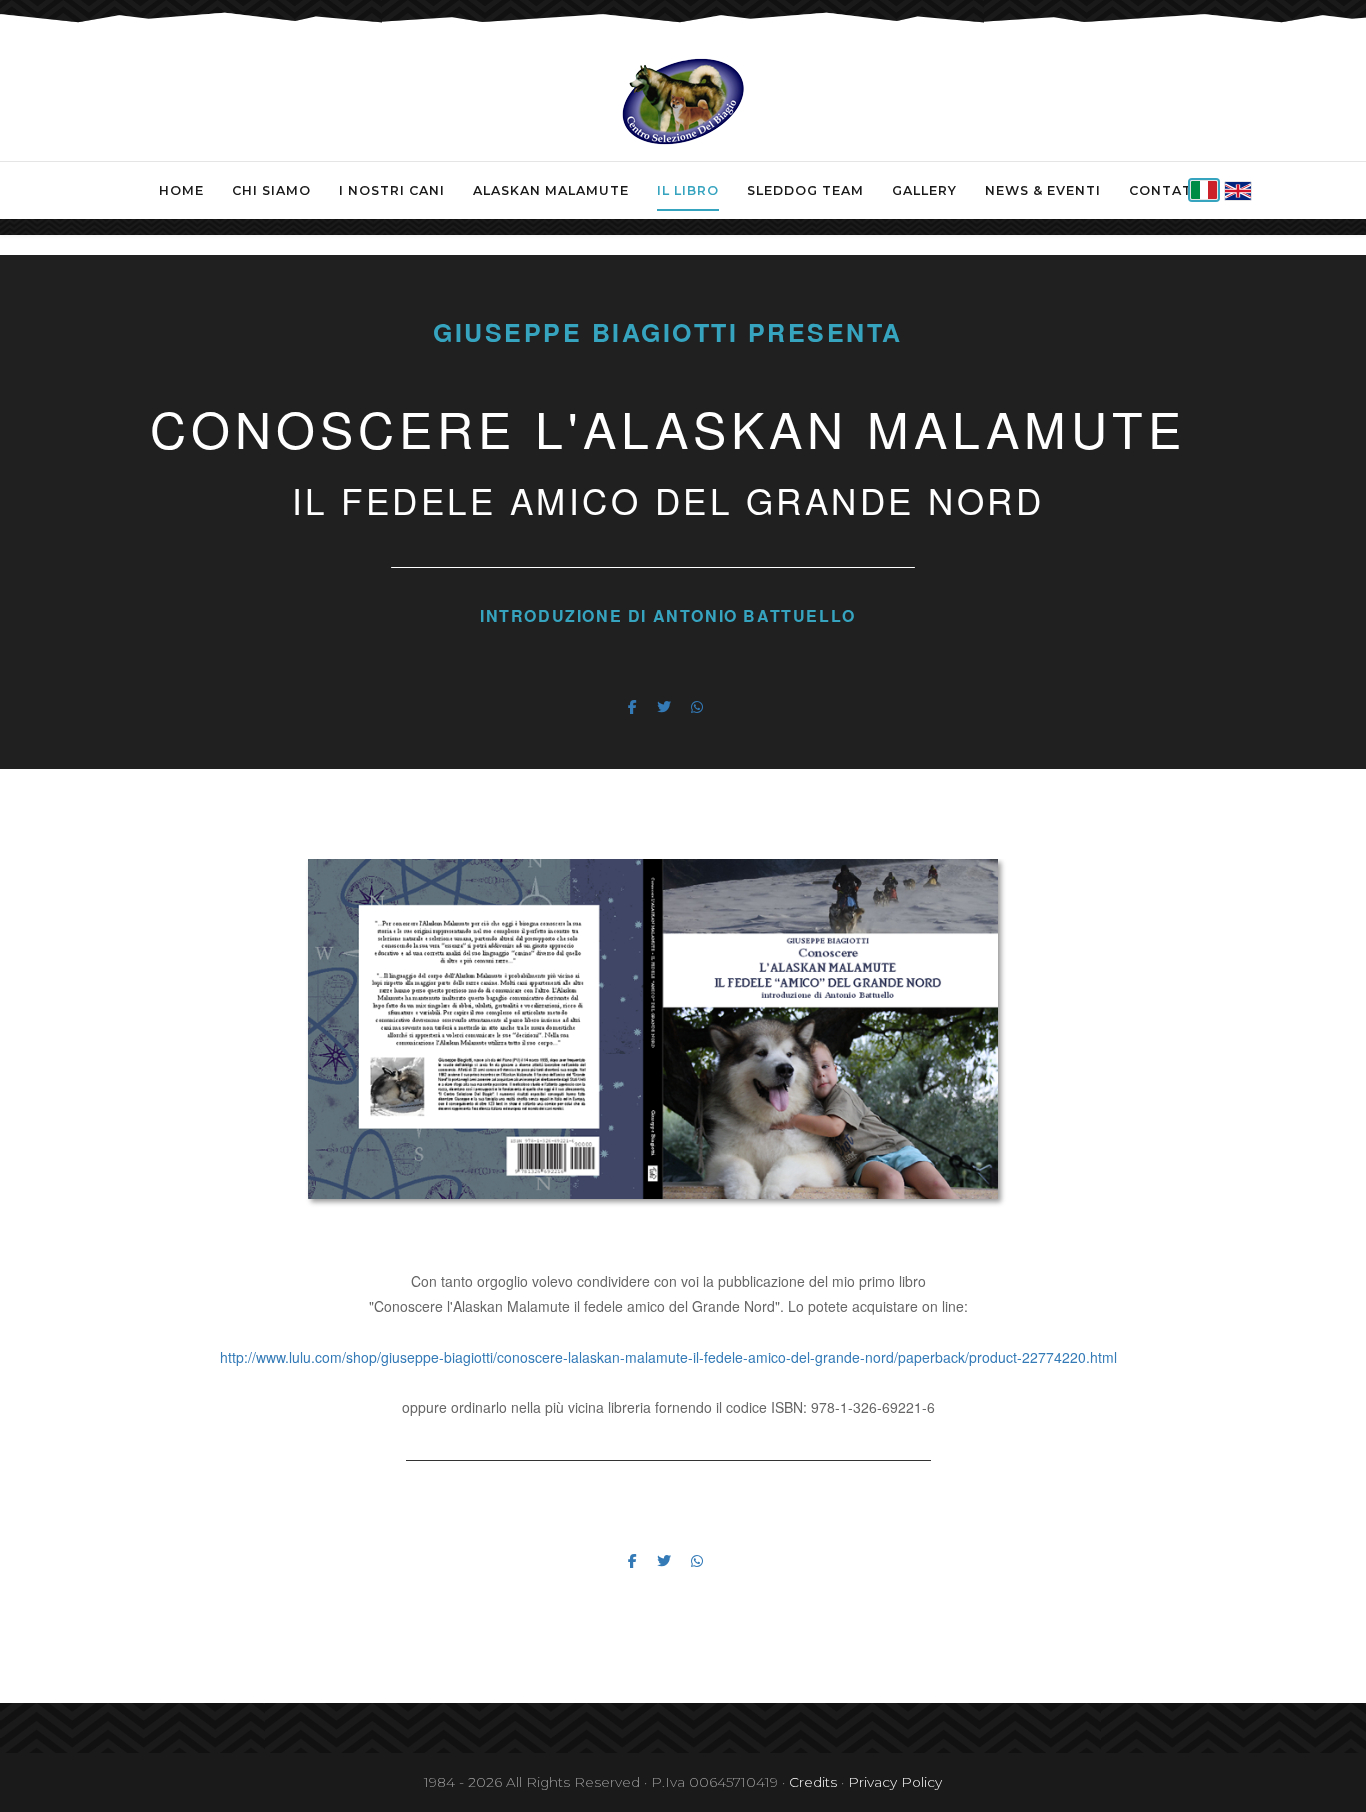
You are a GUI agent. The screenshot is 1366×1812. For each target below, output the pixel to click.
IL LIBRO (688, 190)
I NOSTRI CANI (392, 190)
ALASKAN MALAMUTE (551, 190)
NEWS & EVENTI (1043, 190)
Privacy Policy (895, 1782)
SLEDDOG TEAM (805, 190)
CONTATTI (1168, 190)
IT (1204, 190)
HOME (181, 190)
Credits (813, 1782)
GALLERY (924, 190)
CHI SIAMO (271, 190)
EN (1238, 191)
